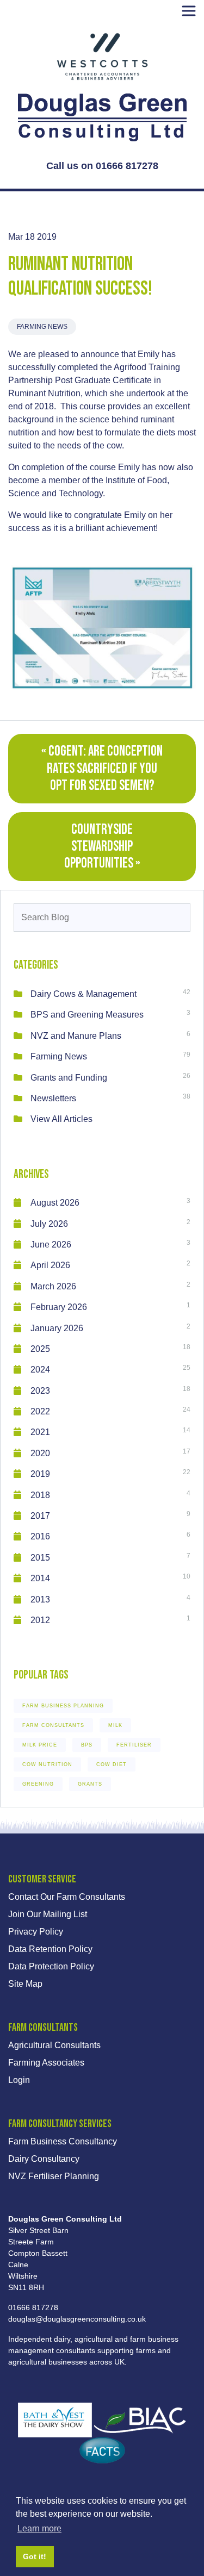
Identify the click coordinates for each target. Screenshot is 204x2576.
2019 (40, 1474)
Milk (115, 1725)
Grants (90, 1784)
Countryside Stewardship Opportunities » (102, 847)
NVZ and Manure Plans (76, 1036)
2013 (40, 1599)
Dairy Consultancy (44, 2159)
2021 (40, 1432)
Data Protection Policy (51, 1966)
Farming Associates (46, 2063)
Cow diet (112, 1764)
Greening (38, 1784)
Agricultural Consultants (54, 2045)
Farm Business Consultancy (63, 2141)
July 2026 (49, 1224)
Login (19, 2080)
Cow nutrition (47, 1764)
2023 (40, 1391)
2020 (40, 1453)
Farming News (42, 327)
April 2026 (50, 1265)
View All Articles (61, 1119)
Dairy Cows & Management (84, 994)
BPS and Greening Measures (87, 1015)
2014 (40, 1578)
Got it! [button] (35, 2556)
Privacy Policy (36, 1932)
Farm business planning (63, 1706)
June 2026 (51, 1245)
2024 (40, 1370)
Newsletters (53, 1098)
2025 (40, 1349)
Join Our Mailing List (48, 1914)
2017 (40, 1516)
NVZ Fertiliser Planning (54, 2176)
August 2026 (55, 1203)
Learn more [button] (39, 2528)
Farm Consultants (53, 1725)
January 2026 (57, 1328)
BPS (87, 1745)
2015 (40, 1558)
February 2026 (59, 1307)
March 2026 (53, 1286)
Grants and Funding (69, 1078)
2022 (40, 1411)
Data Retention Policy (50, 1949)
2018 (40, 1495)
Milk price (40, 1745)
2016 (40, 1536)
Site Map (25, 1984)
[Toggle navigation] (189, 11)
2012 (40, 1620)
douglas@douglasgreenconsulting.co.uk (77, 2319)
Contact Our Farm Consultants (67, 1897)
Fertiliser (134, 1745)
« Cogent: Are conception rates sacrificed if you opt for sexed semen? (102, 768)
